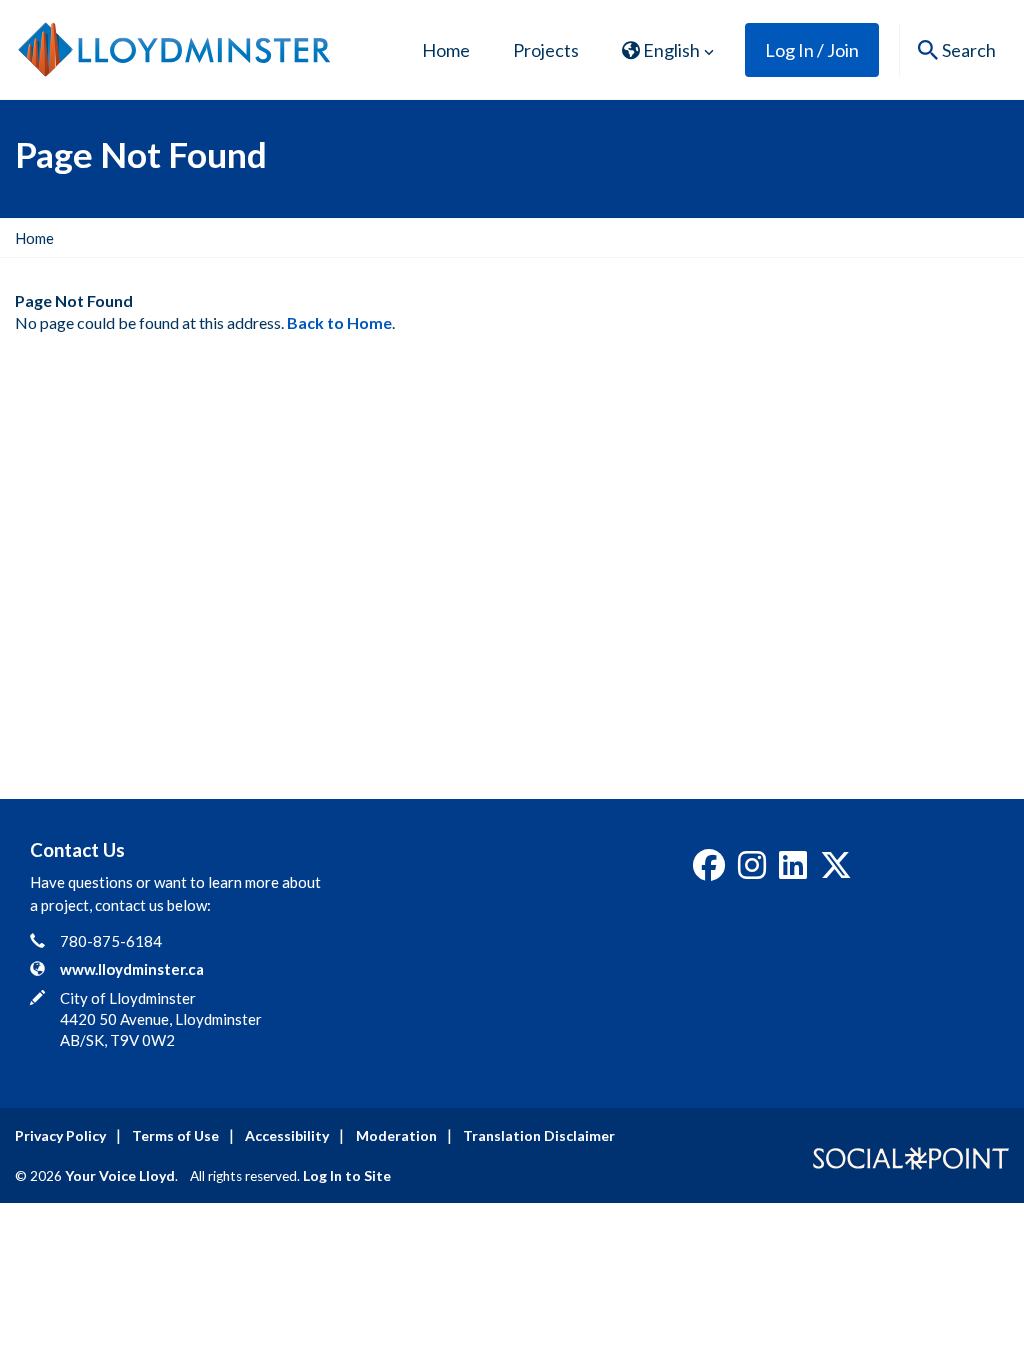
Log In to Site (347, 1175)
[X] (836, 871)
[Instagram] (752, 871)
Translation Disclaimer (539, 1135)
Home (446, 50)
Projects (546, 50)
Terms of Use (175, 1135)
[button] (668, 50)
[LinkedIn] (793, 871)
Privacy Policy (60, 1135)
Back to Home (339, 322)
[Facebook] (709, 871)
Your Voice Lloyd (120, 1175)
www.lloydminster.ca (132, 969)
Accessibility (287, 1135)
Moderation (396, 1135)
